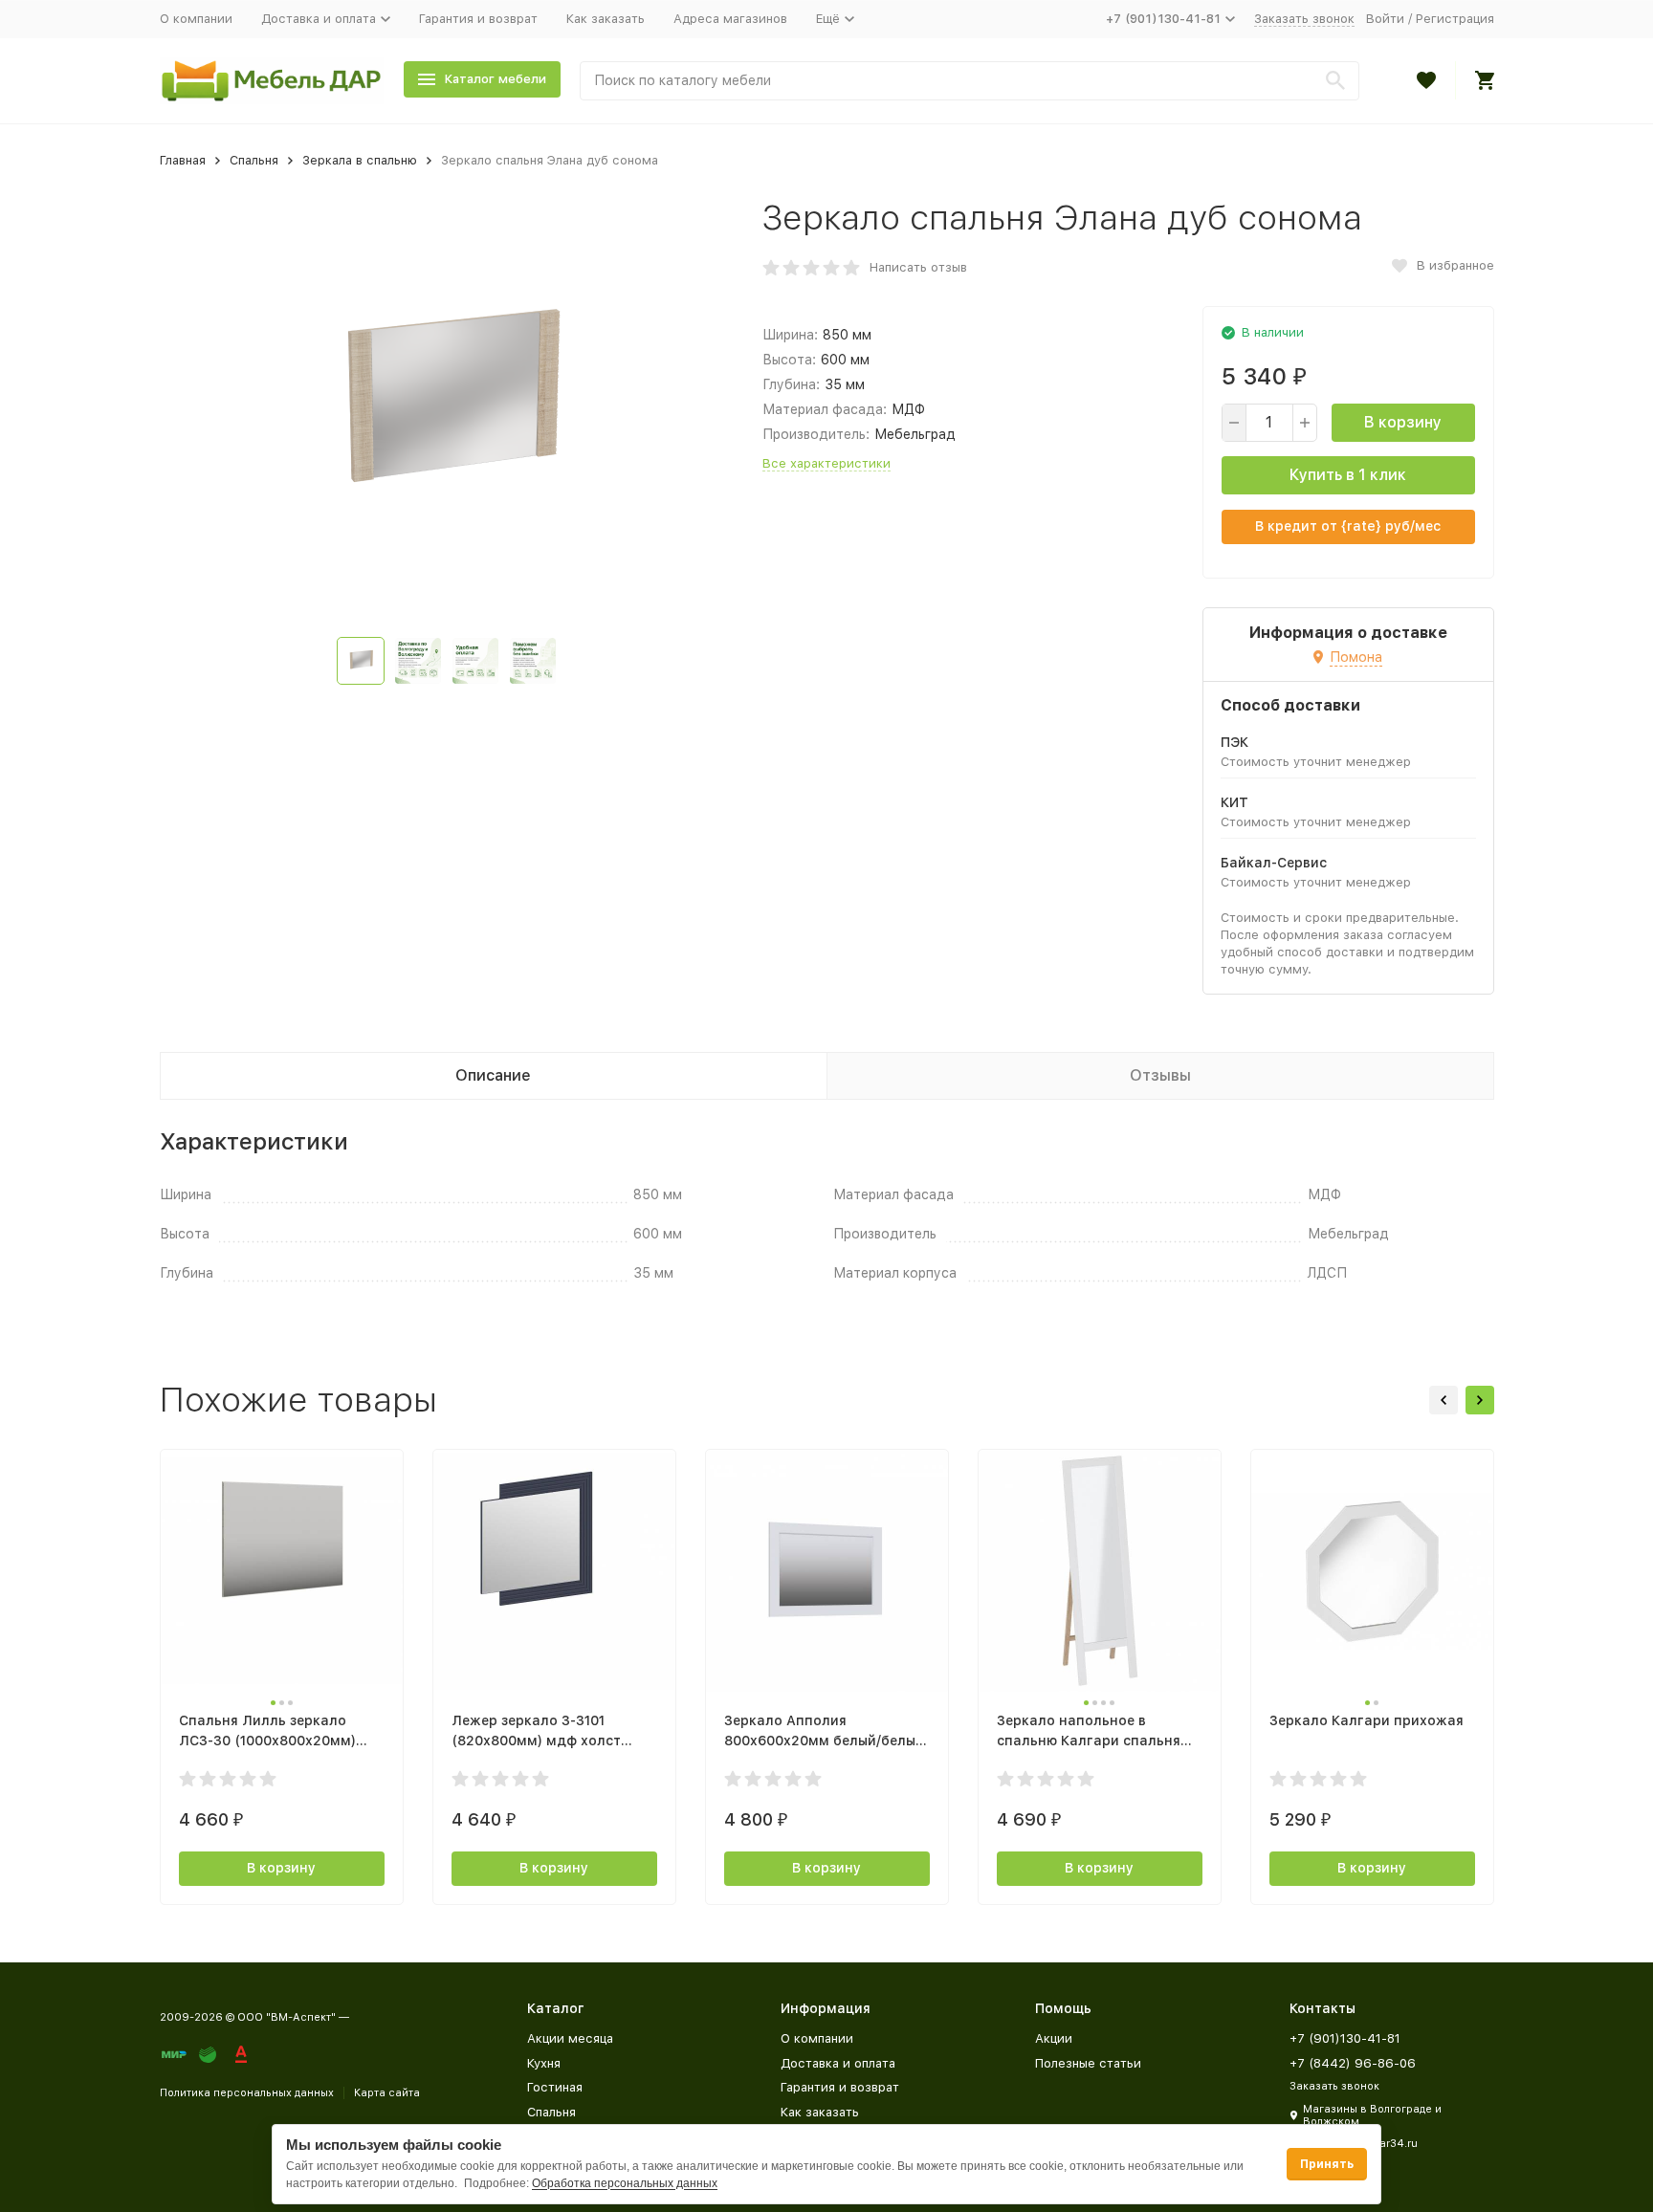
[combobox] (970, 81)
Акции (1054, 2038)
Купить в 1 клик (1348, 475)
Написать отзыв (918, 267)
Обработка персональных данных (625, 2183)
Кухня (544, 2063)
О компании (196, 19)
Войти (1385, 19)
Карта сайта (387, 2093)
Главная (183, 160)
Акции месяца (570, 2038)
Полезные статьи (1088, 2063)
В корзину (1403, 422)
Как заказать (606, 19)
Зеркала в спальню (360, 160)
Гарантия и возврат (478, 19)
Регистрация (1455, 19)
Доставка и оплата (838, 2063)
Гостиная (555, 2087)
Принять (1327, 2164)
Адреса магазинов (730, 19)
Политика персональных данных (247, 2093)
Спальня (254, 160)
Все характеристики (826, 463)
